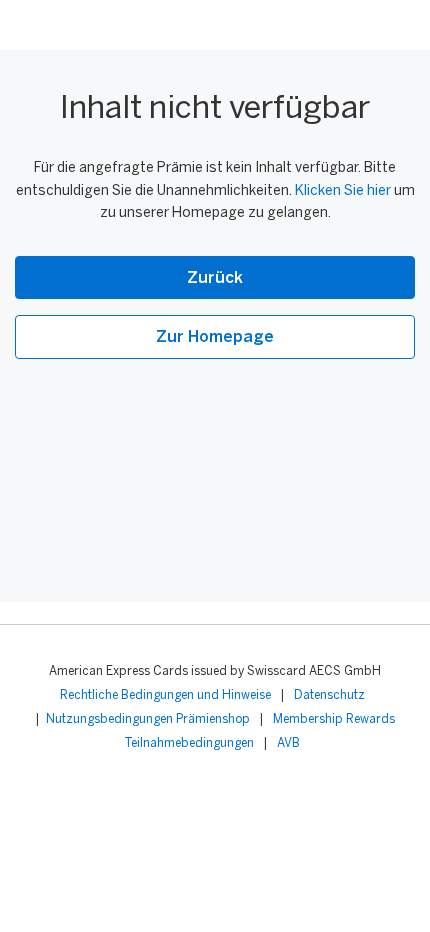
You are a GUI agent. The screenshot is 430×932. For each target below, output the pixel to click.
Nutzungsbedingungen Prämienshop (148, 719)
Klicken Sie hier (343, 191)
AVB (288, 743)
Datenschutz (329, 695)
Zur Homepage (215, 337)
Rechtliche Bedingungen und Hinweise (165, 695)
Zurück (215, 278)
